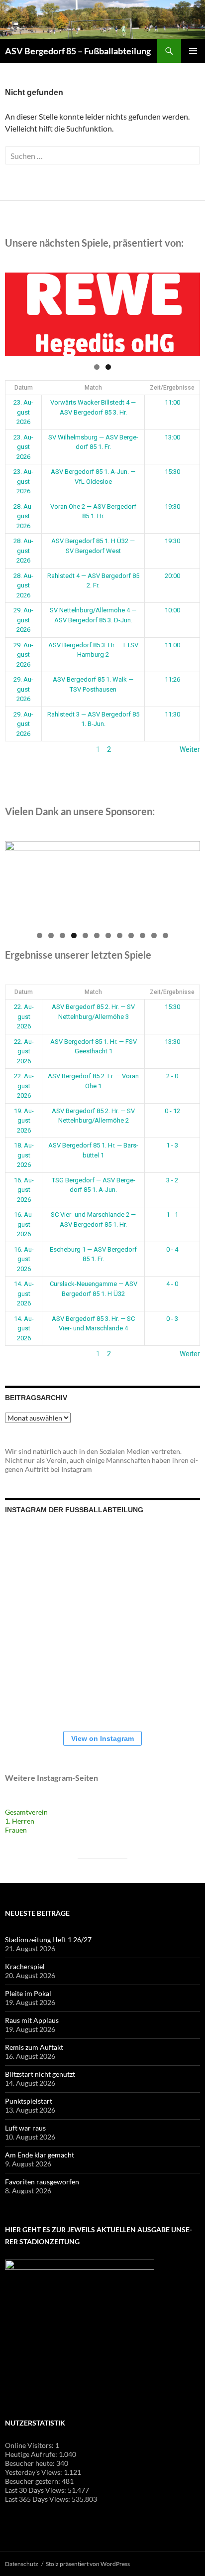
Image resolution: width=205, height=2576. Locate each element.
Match (93, 388)
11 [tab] (154, 935)
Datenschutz (22, 2564)
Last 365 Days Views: (38, 2499)
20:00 (172, 576)
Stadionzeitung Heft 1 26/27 (48, 1939)
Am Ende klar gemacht (40, 2155)
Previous (17, 312)
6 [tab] (97, 935)
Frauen (16, 1830)
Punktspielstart (29, 2101)
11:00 (172, 402)
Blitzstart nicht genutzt (40, 2074)
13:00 (172, 437)
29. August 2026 (23, 620)
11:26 (172, 679)
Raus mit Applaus (32, 2020)
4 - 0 (172, 1284)
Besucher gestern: (33, 2481)
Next (188, 312)
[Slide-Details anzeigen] (102, 314)
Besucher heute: (31, 2463)
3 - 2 (172, 1180)
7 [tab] (108, 935)
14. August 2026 (24, 1293)
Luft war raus (25, 2128)
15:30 (172, 472)
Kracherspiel (25, 1966)
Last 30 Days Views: (36, 2490)
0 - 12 (172, 1111)
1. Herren (20, 1821)
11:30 (172, 714)
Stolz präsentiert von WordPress (88, 2564)
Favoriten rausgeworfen (42, 2182)
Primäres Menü (193, 51)
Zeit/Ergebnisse (172, 388)
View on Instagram (102, 1738)
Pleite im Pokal (28, 1993)
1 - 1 (172, 1215)
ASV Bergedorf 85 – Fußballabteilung (78, 51)
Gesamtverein (26, 1812)
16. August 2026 (24, 1190)
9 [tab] (131, 935)
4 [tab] (74, 935)
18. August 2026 (24, 1155)
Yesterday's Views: (34, 2472)
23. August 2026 (23, 412)
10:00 (172, 610)
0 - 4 (172, 1249)
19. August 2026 (24, 1121)
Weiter (190, 749)
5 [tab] (85, 935)
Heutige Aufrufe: (32, 2454)
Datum (24, 388)
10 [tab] (143, 935)
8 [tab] (120, 935)
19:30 (172, 506)
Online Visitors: (30, 2445)
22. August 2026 (24, 1016)
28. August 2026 (23, 516)
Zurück (16, 749)
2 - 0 (172, 1076)
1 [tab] (97, 367)
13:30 (172, 1042)
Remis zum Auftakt (34, 2047)
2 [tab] (108, 367)
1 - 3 (172, 1145)
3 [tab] (62, 935)
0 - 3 (172, 1319)
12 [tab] (166, 935)
